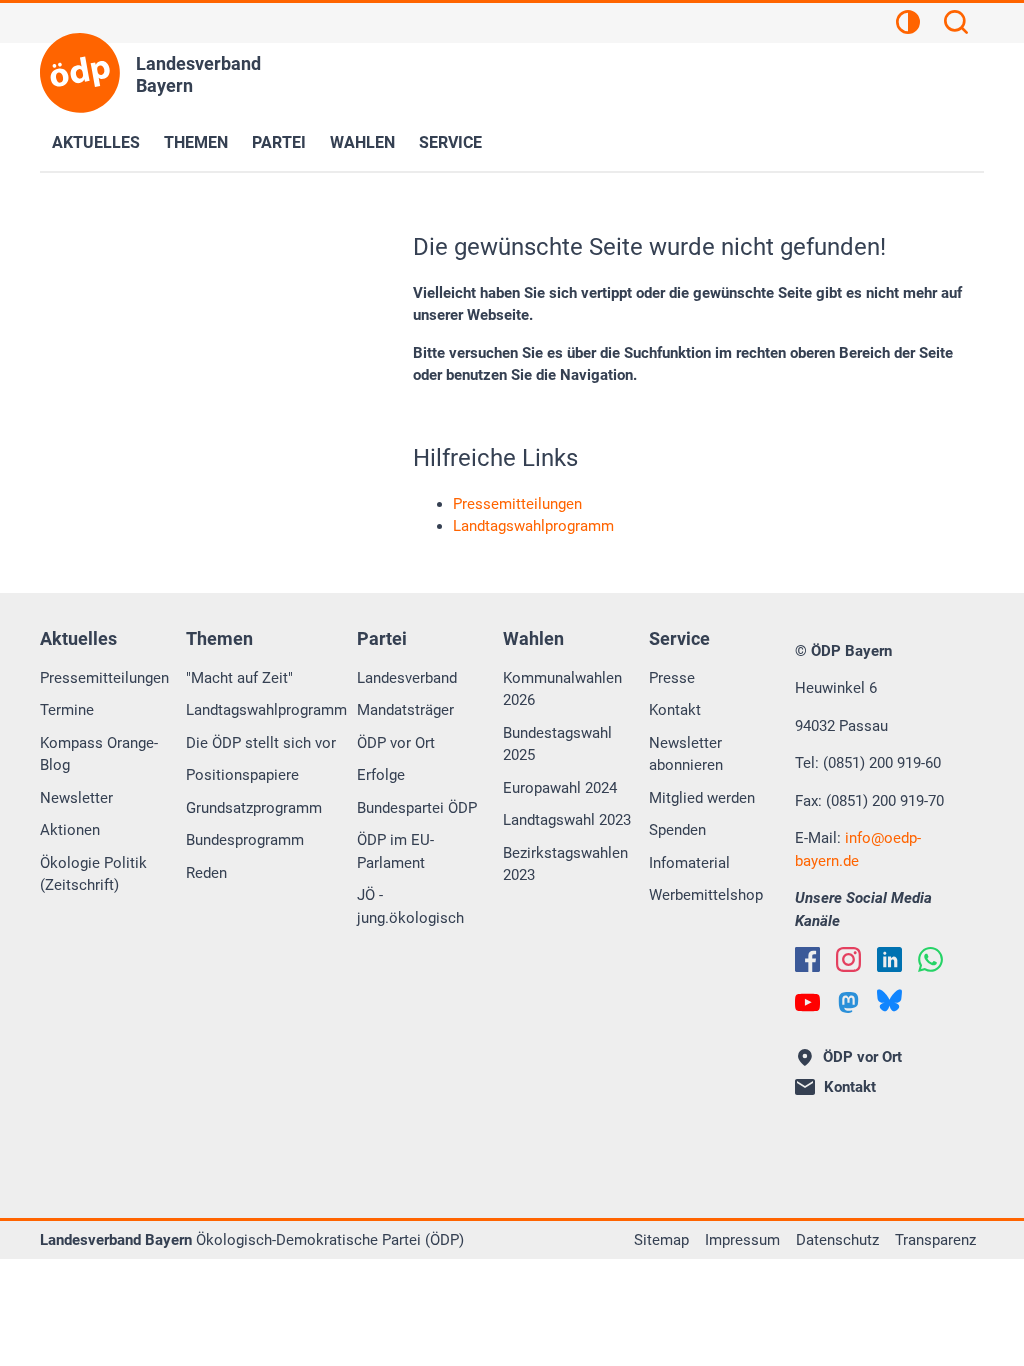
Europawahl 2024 (560, 788)
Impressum (742, 1240)
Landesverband (407, 678)
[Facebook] (807, 959)
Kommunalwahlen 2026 (562, 689)
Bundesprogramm (245, 840)
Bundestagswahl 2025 (557, 744)
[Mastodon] (848, 1002)
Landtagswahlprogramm (266, 710)
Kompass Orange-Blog (99, 754)
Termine (67, 710)
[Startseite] (80, 73)
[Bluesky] (889, 1000)
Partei (279, 142)
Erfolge (381, 775)
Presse (672, 678)
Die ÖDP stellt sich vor (261, 743)
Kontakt (675, 710)
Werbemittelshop (706, 895)
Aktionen (70, 830)
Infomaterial (689, 863)
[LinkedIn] (889, 959)
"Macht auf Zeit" (239, 678)
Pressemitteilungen (104, 678)
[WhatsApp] (930, 959)
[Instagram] (848, 959)
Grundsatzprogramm (254, 808)
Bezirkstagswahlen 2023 (565, 864)
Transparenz (935, 1240)
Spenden (677, 830)
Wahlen (362, 142)
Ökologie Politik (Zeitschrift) (93, 874)
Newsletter (76, 798)
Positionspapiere (242, 775)
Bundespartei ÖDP (417, 808)
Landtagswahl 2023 (567, 820)
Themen (196, 142)
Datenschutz (837, 1240)
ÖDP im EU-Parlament (395, 851)
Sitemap (661, 1240)
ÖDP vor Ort (396, 743)
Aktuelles (96, 142)
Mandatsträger (405, 710)
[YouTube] (807, 1002)
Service (450, 142)
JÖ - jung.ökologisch (410, 906)
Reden (206, 873)
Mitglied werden (702, 798)
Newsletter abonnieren (686, 754)
